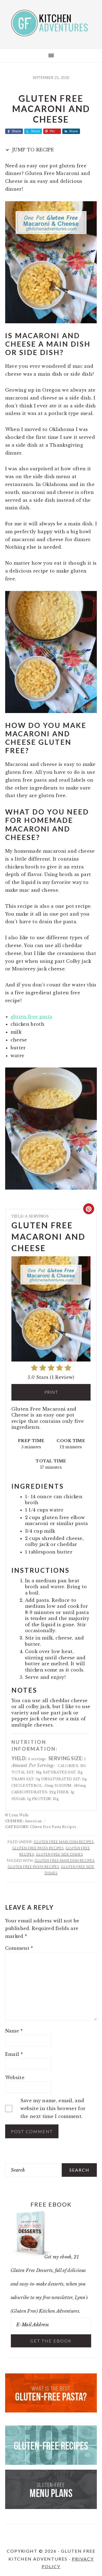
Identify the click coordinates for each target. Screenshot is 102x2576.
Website (15, 2078)
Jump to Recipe (33, 150)
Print (51, 1392)
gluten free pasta (31, 1017)
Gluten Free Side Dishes (59, 1854)
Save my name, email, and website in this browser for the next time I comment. (53, 2108)
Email (14, 2054)
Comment (19, 1948)
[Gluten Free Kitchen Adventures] (51, 32)
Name (14, 2031)
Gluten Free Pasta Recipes (38, 1848)
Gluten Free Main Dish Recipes (64, 1842)
